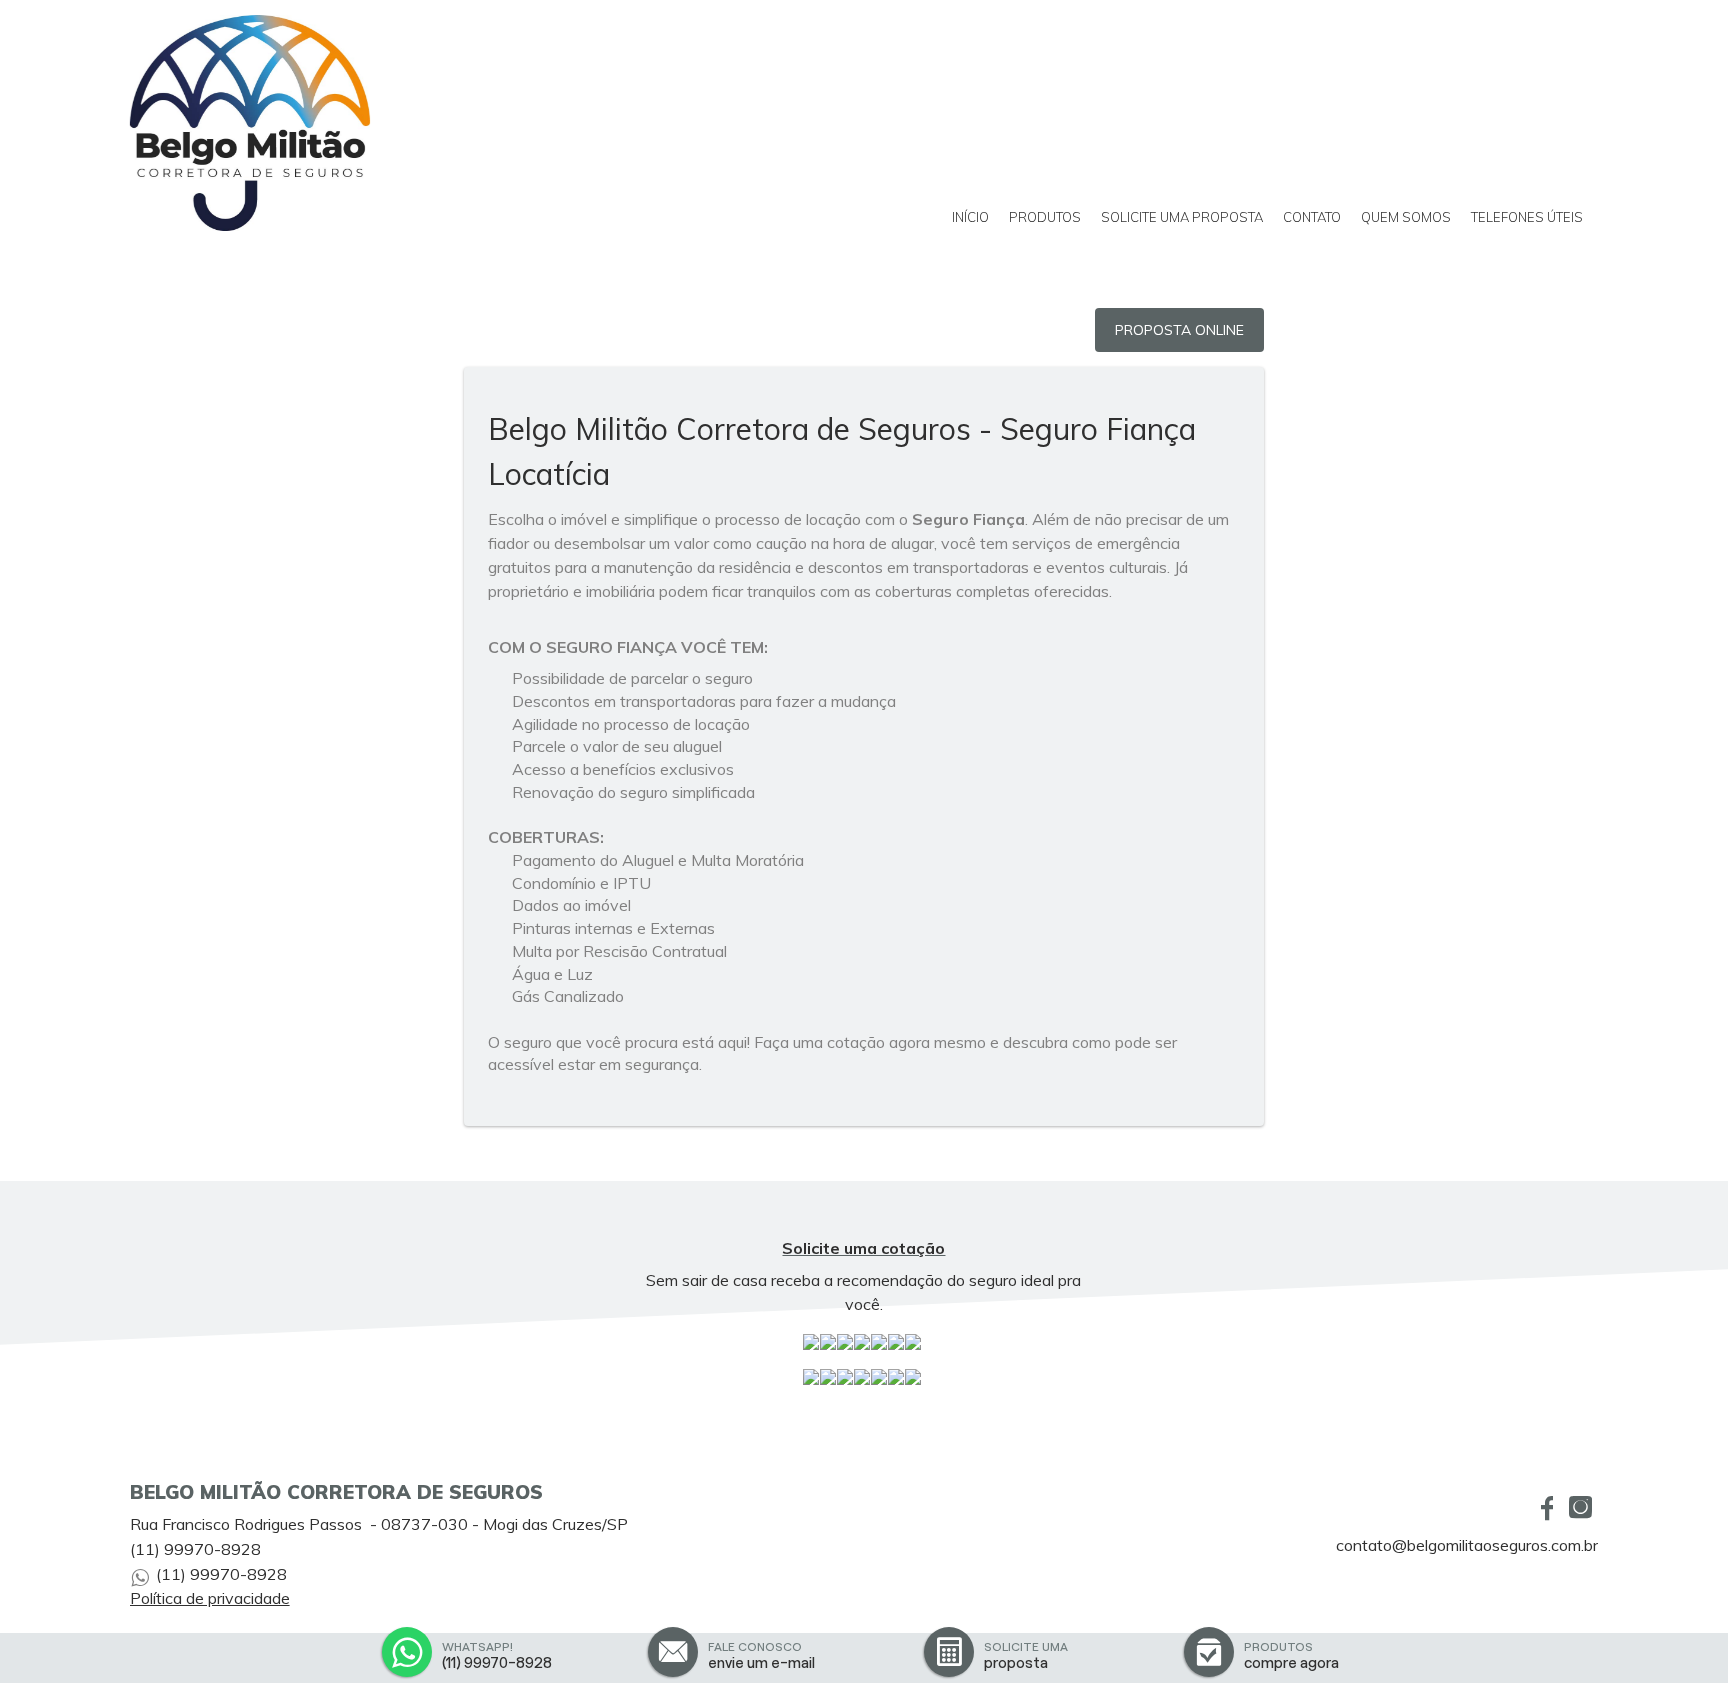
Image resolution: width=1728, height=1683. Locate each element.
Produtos (1045, 217)
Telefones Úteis (1527, 217)
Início (970, 217)
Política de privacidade (210, 1598)
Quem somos (1406, 217)
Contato (1312, 217)
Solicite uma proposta (1182, 217)
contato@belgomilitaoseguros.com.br (1467, 1545)
